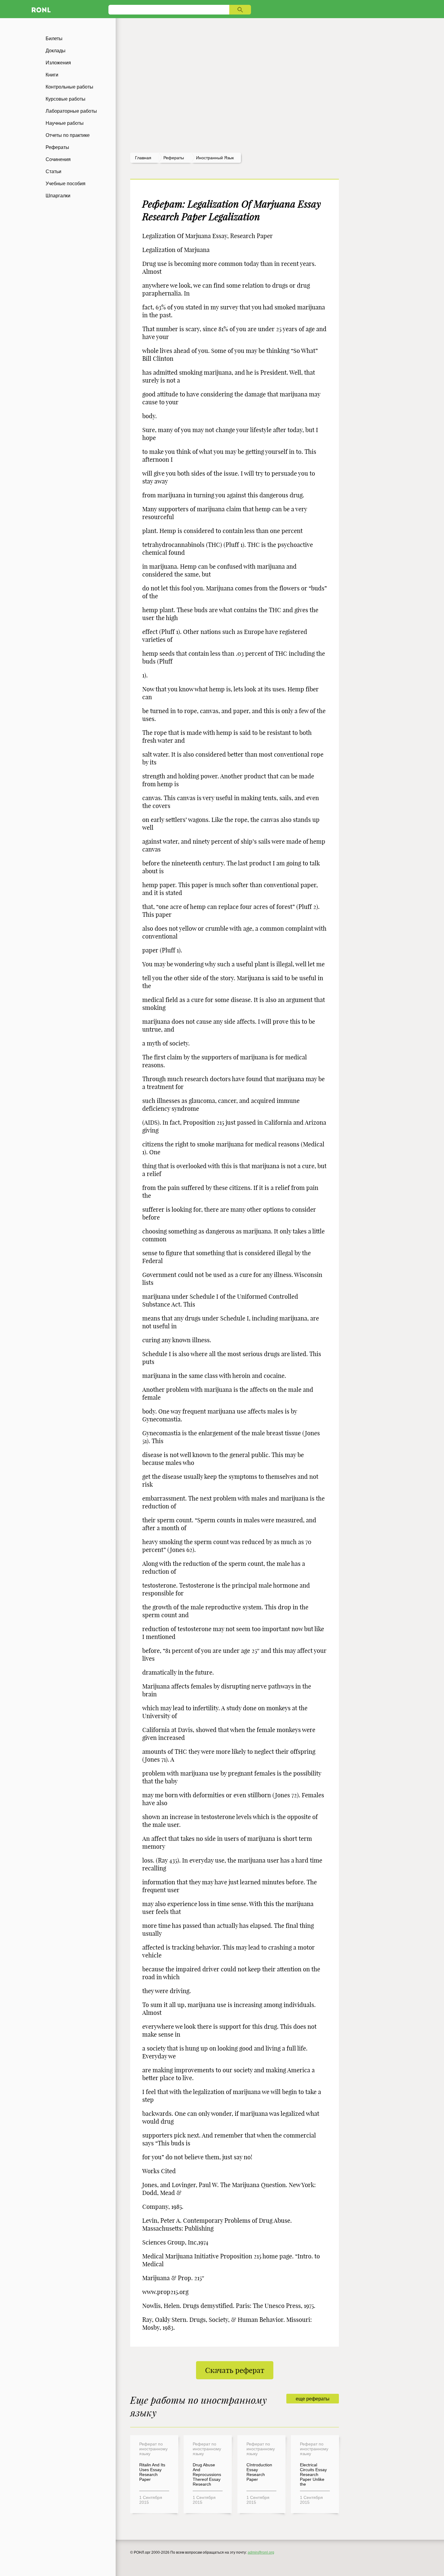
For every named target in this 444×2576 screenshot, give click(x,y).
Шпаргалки (58, 196)
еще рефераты (313, 2399)
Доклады (56, 51)
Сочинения (58, 159)
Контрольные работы (69, 87)
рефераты (174, 158)
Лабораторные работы (71, 111)
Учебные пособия (66, 184)
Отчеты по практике (68, 135)
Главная (143, 158)
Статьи (53, 171)
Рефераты (57, 147)
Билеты (54, 39)
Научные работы (65, 123)
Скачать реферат (235, 2370)
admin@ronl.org (261, 2552)
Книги (52, 75)
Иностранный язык (215, 158)
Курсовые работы (66, 99)
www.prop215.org (165, 2292)
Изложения (58, 63)
